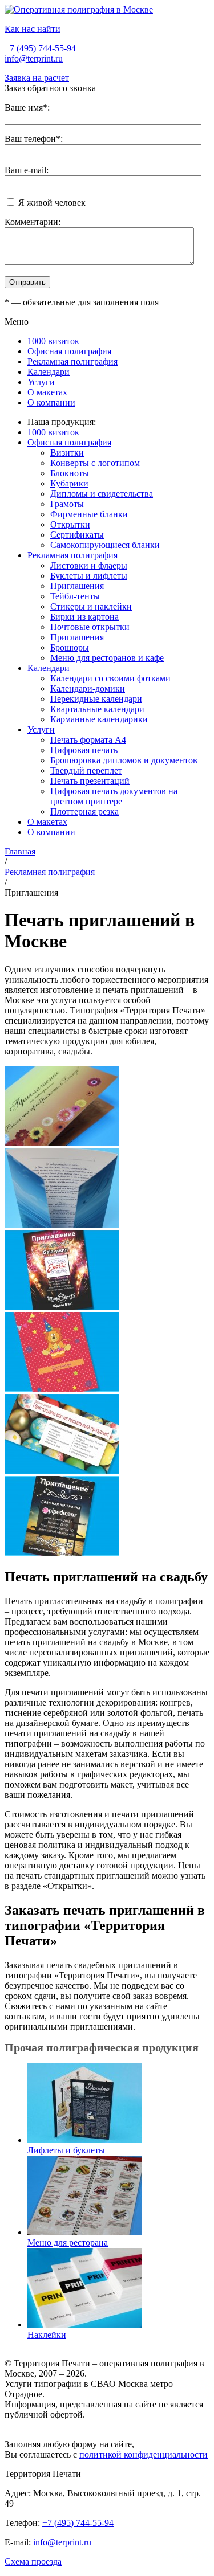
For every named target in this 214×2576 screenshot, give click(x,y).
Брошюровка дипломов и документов (124, 760)
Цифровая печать (84, 750)
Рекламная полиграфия (72, 361)
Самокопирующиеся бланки (105, 545)
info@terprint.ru (34, 58)
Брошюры (70, 647)
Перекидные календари (96, 699)
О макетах (47, 392)
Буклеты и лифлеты (89, 576)
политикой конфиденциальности (144, 2454)
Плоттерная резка (84, 811)
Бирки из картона (84, 617)
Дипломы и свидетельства (102, 494)
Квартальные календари (97, 709)
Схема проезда (33, 2561)
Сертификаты (77, 535)
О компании (51, 402)
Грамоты (67, 504)
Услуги (41, 382)
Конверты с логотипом (95, 463)
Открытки (70, 524)
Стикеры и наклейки (91, 606)
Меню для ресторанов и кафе (107, 658)
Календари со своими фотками (110, 678)
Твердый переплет (86, 770)
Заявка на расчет (37, 78)
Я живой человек (52, 203)
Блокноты (70, 473)
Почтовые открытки (90, 627)
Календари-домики (88, 688)
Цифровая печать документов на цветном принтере (114, 796)
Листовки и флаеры (89, 565)
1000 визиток (53, 341)
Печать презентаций (90, 781)
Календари (49, 372)
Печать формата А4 (88, 740)
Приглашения (77, 586)
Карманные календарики (99, 719)
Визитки (67, 453)
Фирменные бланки (89, 514)
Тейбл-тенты (75, 596)
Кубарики (69, 483)
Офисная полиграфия (69, 351)
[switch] (11, 202)
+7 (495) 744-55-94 (40, 48)
